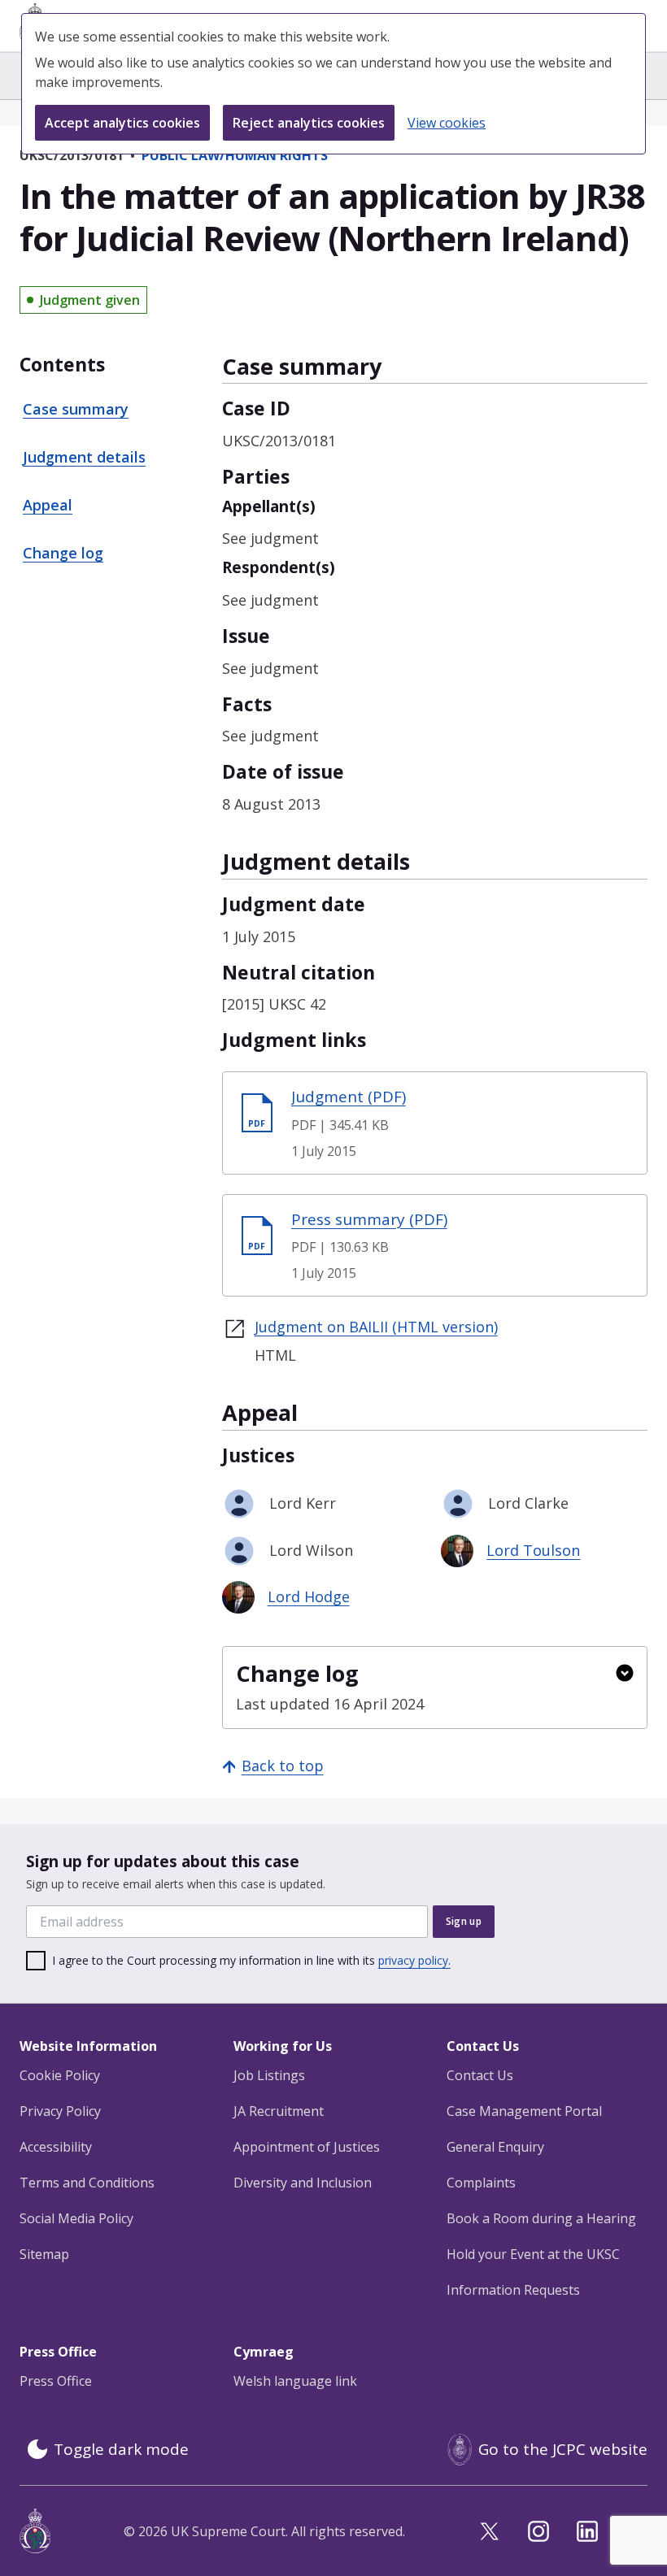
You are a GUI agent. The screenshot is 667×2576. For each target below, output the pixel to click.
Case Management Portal (524, 2111)
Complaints (481, 2183)
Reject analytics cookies (309, 123)
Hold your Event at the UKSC (533, 2254)
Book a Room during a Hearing (541, 2218)
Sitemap (44, 2254)
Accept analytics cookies (122, 123)
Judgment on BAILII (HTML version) (376, 1327)
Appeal (48, 505)
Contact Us (480, 2075)
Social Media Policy (76, 2218)
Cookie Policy (60, 2075)
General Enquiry (495, 2147)
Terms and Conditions (87, 2183)
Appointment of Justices (307, 2147)
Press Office (56, 2381)
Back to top (283, 1766)
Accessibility (56, 2147)
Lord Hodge (309, 1596)
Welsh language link (295, 2381)
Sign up (464, 1921)
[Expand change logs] (625, 1673)
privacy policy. (414, 1960)
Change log (63, 553)
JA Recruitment (279, 2111)
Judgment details (84, 457)
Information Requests (513, 2290)
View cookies (447, 123)
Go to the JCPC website (563, 2449)
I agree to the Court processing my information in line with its (251, 1960)
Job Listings (269, 2075)
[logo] (35, 2531)
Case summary (76, 409)
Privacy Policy (60, 2111)
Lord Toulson (533, 1550)
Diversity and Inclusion (303, 2183)
